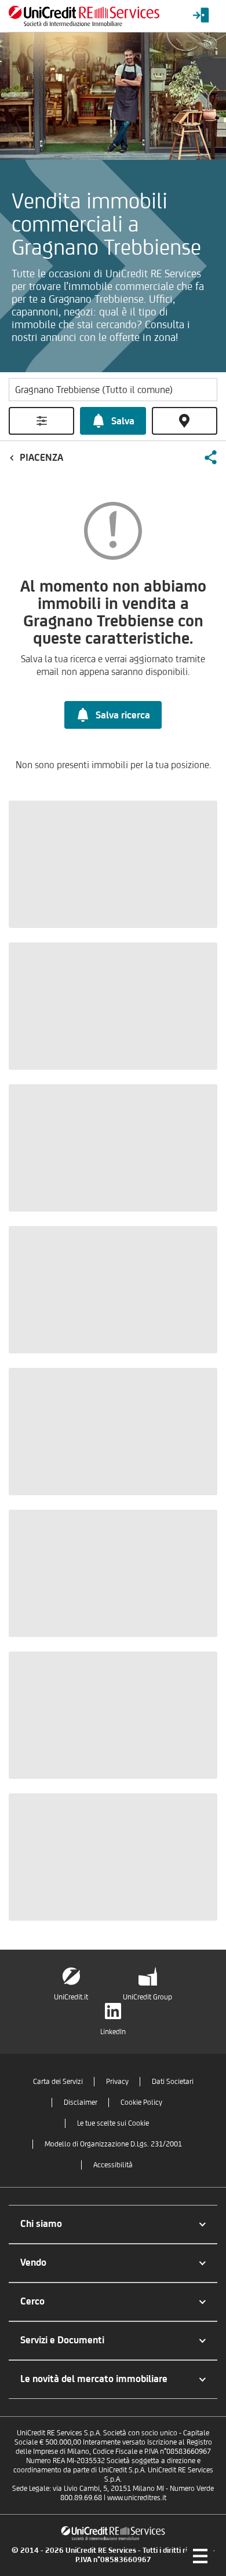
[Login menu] (201, 16)
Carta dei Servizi (58, 2081)
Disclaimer (81, 2102)
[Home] (84, 16)
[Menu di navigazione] (200, 2556)
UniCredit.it (71, 1997)
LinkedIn (113, 2032)
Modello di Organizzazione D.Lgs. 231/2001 (113, 2144)
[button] (210, 457)
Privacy (117, 2081)
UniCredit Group (147, 1997)
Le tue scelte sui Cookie (113, 2123)
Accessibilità (113, 2165)
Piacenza (41, 457)
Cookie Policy (141, 2102)
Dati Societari (173, 2081)
